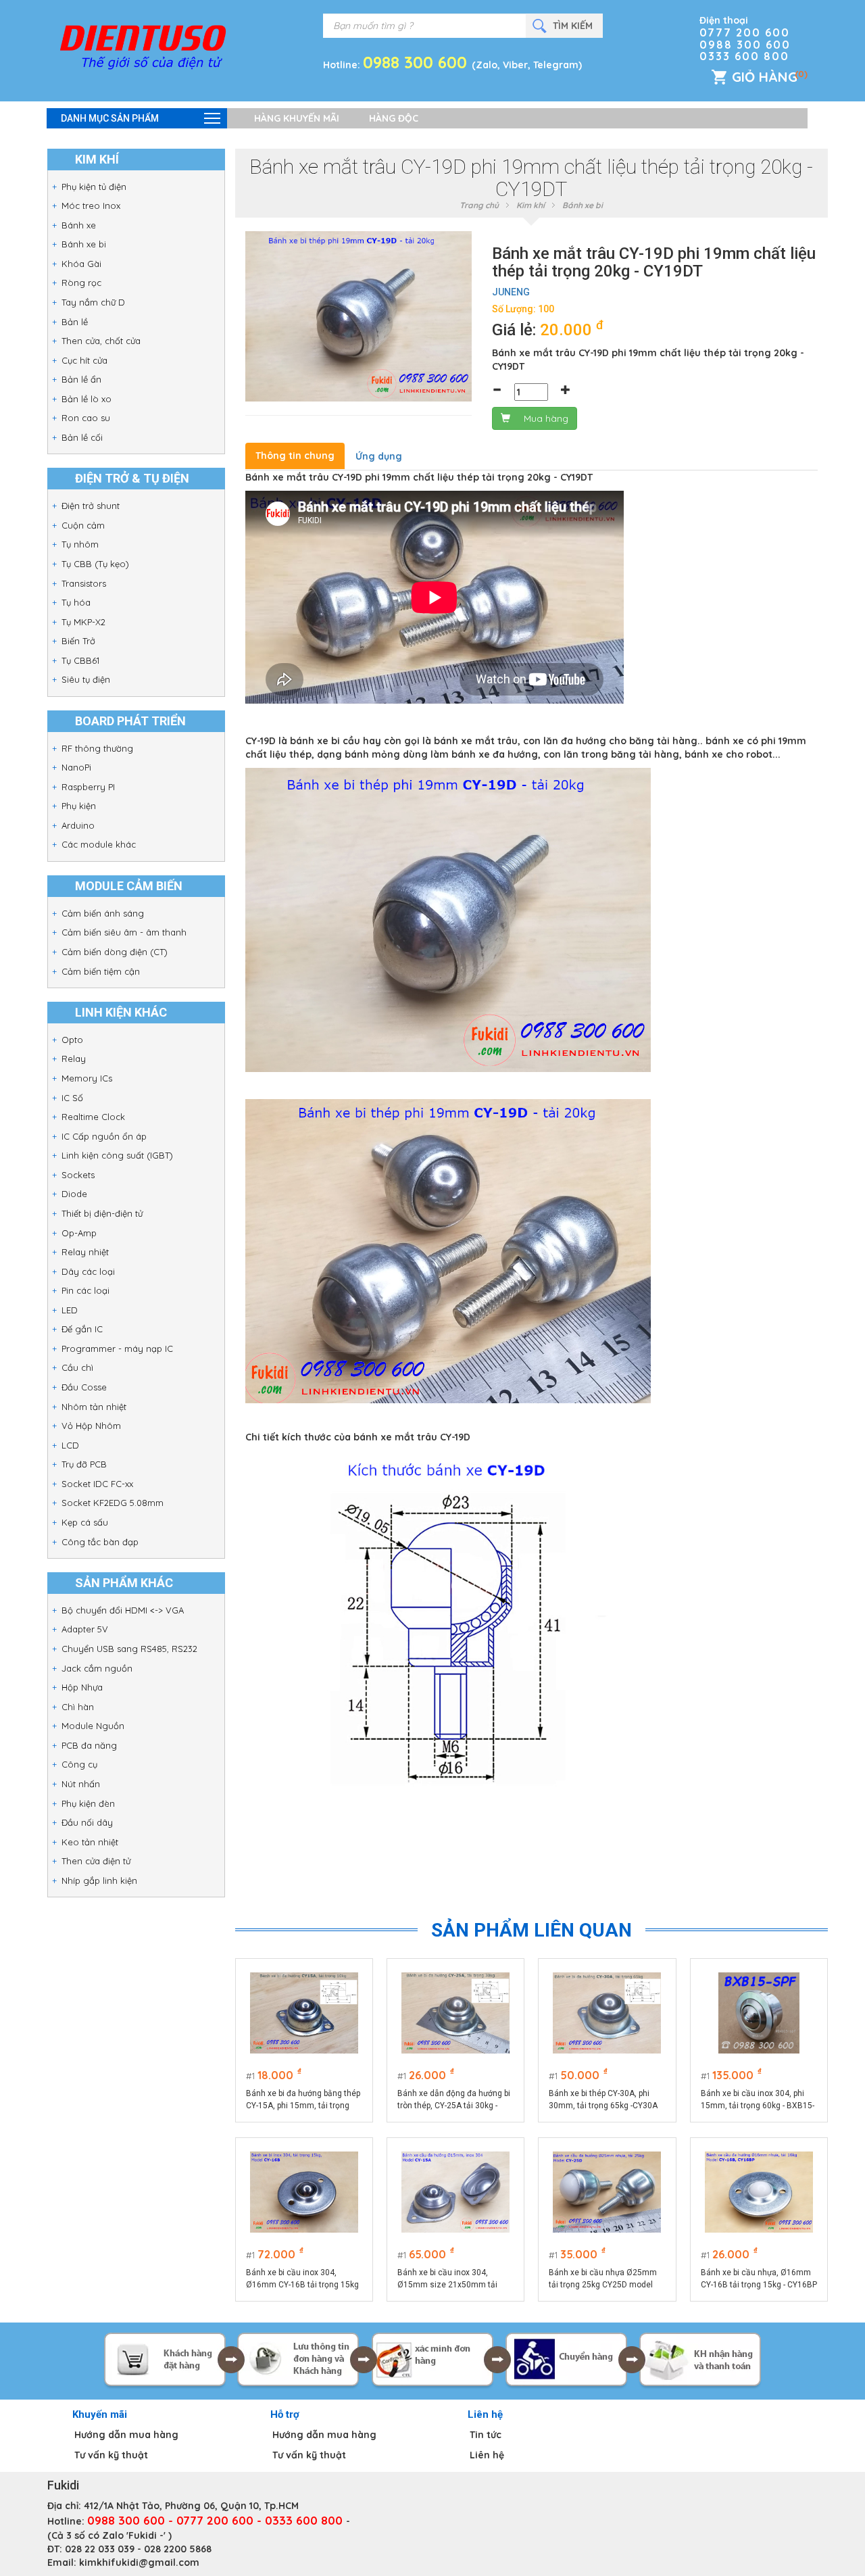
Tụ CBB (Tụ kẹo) (95, 564)
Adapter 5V (85, 1629)
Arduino (78, 825)
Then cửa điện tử (96, 1861)
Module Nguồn (93, 1726)
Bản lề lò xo (86, 399)
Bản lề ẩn (81, 379)
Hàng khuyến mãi (297, 118)
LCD (70, 1445)
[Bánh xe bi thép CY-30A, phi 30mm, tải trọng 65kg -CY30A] (607, 2013)
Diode (74, 1194)
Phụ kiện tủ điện (94, 187)
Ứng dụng (379, 456)
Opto (72, 1040)
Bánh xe (79, 225)
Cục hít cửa (84, 360)
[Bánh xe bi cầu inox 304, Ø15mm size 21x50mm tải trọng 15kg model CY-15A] (455, 2192)
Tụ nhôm (80, 544)
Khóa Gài (81, 264)
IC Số (72, 1098)
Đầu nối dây (87, 1822)
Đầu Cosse (84, 1387)
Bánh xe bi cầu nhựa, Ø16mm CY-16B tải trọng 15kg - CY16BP (759, 2279)
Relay (74, 1059)
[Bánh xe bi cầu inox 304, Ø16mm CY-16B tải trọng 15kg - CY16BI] (304, 2192)
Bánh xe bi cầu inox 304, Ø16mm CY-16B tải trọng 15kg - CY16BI (302, 2279)
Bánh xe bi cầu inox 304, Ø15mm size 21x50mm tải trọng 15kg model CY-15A (447, 2279)
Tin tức (486, 2435)
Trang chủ (479, 205)
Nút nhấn (81, 1784)
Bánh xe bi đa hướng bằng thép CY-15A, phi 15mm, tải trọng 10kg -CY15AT (303, 2100)
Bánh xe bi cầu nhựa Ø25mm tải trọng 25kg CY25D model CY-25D (603, 2279)
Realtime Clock (93, 1117)
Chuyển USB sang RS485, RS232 (129, 1649)
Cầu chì (77, 1367)
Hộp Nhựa (82, 1687)
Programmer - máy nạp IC (117, 1348)
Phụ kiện (79, 806)
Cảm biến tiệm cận (101, 971)
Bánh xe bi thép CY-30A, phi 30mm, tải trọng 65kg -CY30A (603, 2099)
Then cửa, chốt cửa (101, 341)
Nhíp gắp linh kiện (99, 1880)
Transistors (84, 583)
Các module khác (99, 844)
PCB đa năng (89, 1745)
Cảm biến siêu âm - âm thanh (124, 932)
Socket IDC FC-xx (97, 1484)
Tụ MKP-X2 (83, 622)
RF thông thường (97, 748)
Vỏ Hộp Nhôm (91, 1426)
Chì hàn (78, 1707)
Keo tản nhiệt (90, 1842)
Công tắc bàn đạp (100, 1542)
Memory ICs (87, 1078)
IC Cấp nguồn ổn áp (104, 1136)
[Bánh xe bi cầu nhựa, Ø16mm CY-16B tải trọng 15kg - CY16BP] (759, 2192)
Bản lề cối (82, 437)
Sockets (78, 1175)
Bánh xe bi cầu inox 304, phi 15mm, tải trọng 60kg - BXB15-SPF (758, 2100)
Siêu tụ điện (86, 679)
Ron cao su (86, 418)
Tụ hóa (76, 602)
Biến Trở (78, 641)
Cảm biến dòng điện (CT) (115, 952)
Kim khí (530, 205)
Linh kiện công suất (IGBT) (117, 1155)
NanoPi (76, 767)
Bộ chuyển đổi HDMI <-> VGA (123, 1610)
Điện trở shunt (91, 506)
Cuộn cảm (83, 525)
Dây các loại (88, 1271)
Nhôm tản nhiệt (94, 1407)
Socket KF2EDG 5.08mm (113, 1503)
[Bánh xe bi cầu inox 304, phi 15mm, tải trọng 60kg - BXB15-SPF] (759, 2013)
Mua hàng (546, 418)
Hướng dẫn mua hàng (126, 2435)
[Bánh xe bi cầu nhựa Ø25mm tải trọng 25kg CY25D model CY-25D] (607, 2192)
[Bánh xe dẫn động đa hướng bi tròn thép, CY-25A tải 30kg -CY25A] (455, 2013)
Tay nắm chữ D (93, 302)
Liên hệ (487, 2455)
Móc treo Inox (91, 205)
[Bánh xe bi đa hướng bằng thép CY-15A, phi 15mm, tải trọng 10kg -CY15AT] (304, 2013)
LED (70, 1310)
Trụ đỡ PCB (84, 1464)
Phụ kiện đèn (88, 1803)
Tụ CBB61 (80, 660)
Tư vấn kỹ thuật (111, 2455)
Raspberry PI (88, 787)
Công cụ (79, 1764)
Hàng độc (394, 118)
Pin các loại (85, 1290)
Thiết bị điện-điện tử (102, 1213)
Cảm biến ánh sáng (103, 913)
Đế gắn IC (82, 1329)
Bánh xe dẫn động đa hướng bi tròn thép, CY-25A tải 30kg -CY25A (454, 2100)
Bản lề (75, 322)
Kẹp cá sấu (85, 1522)
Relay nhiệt (85, 1252)
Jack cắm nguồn (97, 1668)
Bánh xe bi (84, 244)
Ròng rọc (81, 283)
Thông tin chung (295, 456)
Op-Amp (79, 1233)
